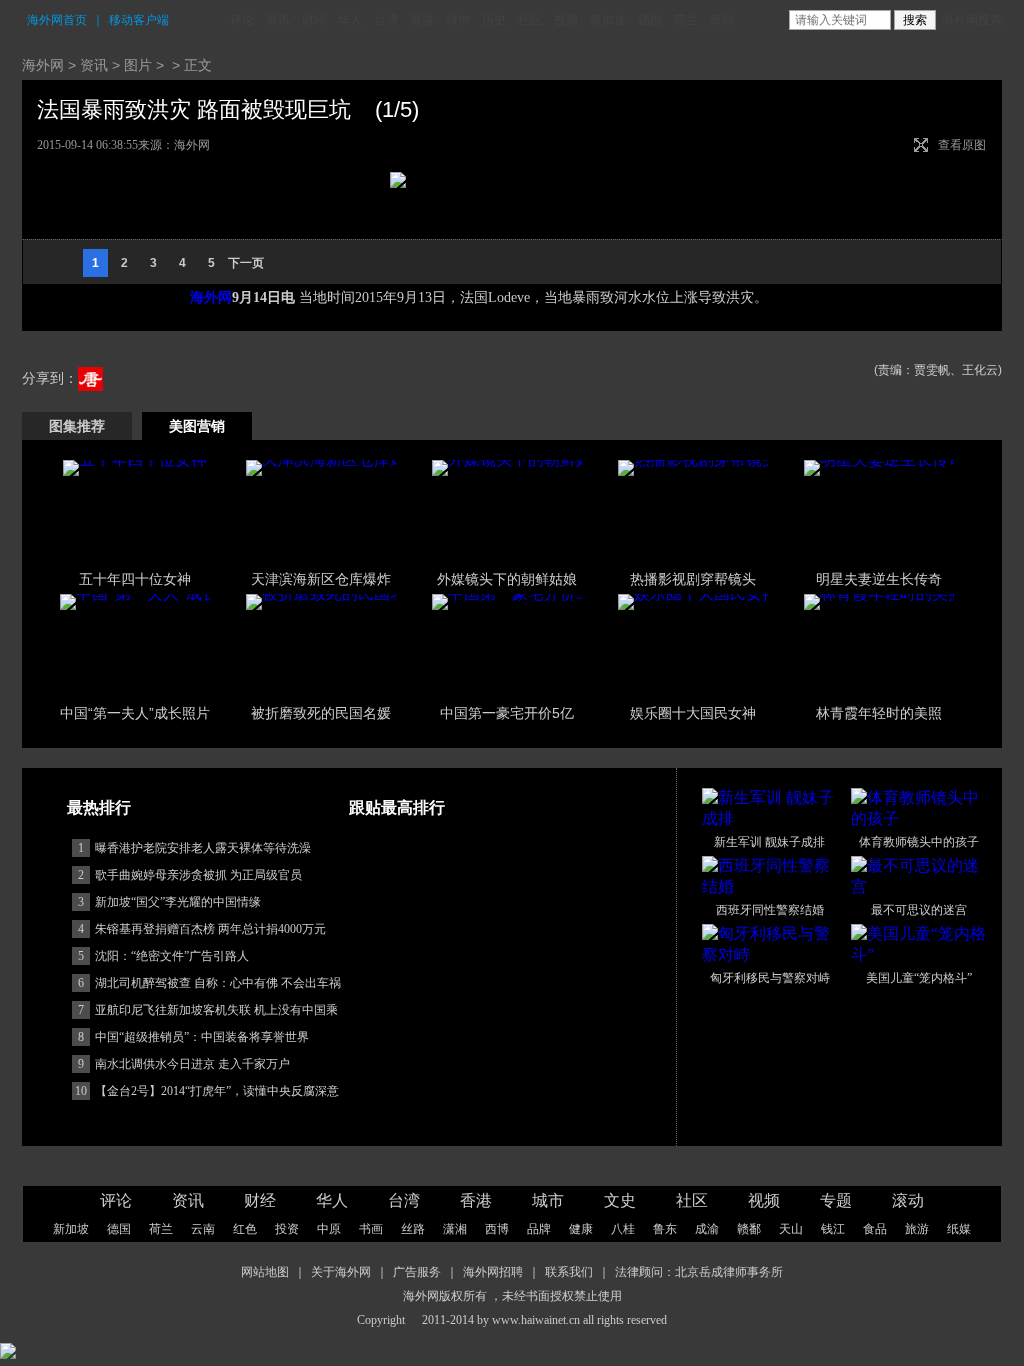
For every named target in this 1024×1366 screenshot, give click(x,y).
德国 (650, 20)
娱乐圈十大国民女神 (693, 713)
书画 (371, 1229)
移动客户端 (139, 20)
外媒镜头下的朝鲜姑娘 (507, 579)
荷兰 (686, 20)
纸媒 (959, 1229)
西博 (497, 1229)
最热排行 (99, 807)
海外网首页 (57, 20)
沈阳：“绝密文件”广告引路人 (172, 956)
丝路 (413, 1229)
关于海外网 (341, 1272)
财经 (314, 20)
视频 (566, 20)
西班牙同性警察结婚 (770, 910)
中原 (329, 1229)
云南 (203, 1229)
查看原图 (962, 145)
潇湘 (455, 1229)
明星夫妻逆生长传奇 (879, 579)
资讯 (278, 20)
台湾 (386, 20)
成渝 (707, 1229)
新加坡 (608, 20)
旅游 (917, 1229)
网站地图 (265, 1272)
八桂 (623, 1229)
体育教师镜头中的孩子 (919, 842)
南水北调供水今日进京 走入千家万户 (192, 1064)
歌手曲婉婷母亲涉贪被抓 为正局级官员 (198, 875)
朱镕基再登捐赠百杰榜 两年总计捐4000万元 (210, 929)
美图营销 (197, 426)
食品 (875, 1229)
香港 (422, 20)
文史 (620, 1200)
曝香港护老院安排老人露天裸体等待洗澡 (203, 848)
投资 (287, 1229)
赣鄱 (749, 1229)
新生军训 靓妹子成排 (769, 842)
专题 (836, 1200)
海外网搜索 (972, 20)
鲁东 (665, 1229)
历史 (494, 20)
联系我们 (569, 1272)
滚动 (722, 20)
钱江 (833, 1229)
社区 (530, 20)
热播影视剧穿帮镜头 (693, 579)
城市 (458, 20)
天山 (791, 1229)
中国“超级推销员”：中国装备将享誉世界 (202, 1037)
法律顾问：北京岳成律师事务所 (699, 1272)
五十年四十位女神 (135, 579)
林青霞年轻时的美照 (879, 713)
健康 (581, 1229)
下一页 (246, 263)
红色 (245, 1229)
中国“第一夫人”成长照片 (135, 713)
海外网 (43, 65)
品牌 (539, 1229)
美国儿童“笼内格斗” (919, 978)
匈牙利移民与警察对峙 (770, 978)
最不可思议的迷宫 (919, 910)
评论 (242, 20)
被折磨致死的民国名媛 (321, 713)
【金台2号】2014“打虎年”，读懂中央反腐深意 (217, 1091)
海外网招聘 (493, 1272)
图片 (138, 65)
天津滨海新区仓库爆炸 (321, 579)
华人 (350, 20)
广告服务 (417, 1272)
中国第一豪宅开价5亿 (507, 713)
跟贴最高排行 (397, 807)
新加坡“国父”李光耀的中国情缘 (178, 902)
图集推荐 (77, 426)
